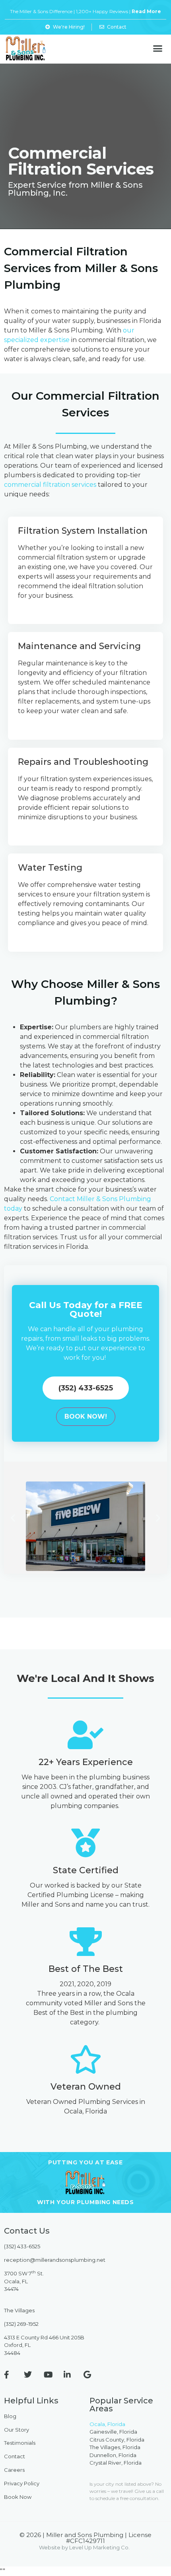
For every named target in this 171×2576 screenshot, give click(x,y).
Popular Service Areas (121, 2405)
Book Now (18, 2497)
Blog (10, 2416)
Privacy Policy (22, 2483)
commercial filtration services (50, 485)
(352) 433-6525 (22, 2246)
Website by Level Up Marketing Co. (84, 2547)
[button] (158, 49)
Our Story (17, 2430)
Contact (15, 2456)
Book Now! (86, 1416)
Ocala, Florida (107, 2424)
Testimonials (20, 2443)
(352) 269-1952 (21, 2324)
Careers (14, 2470)
